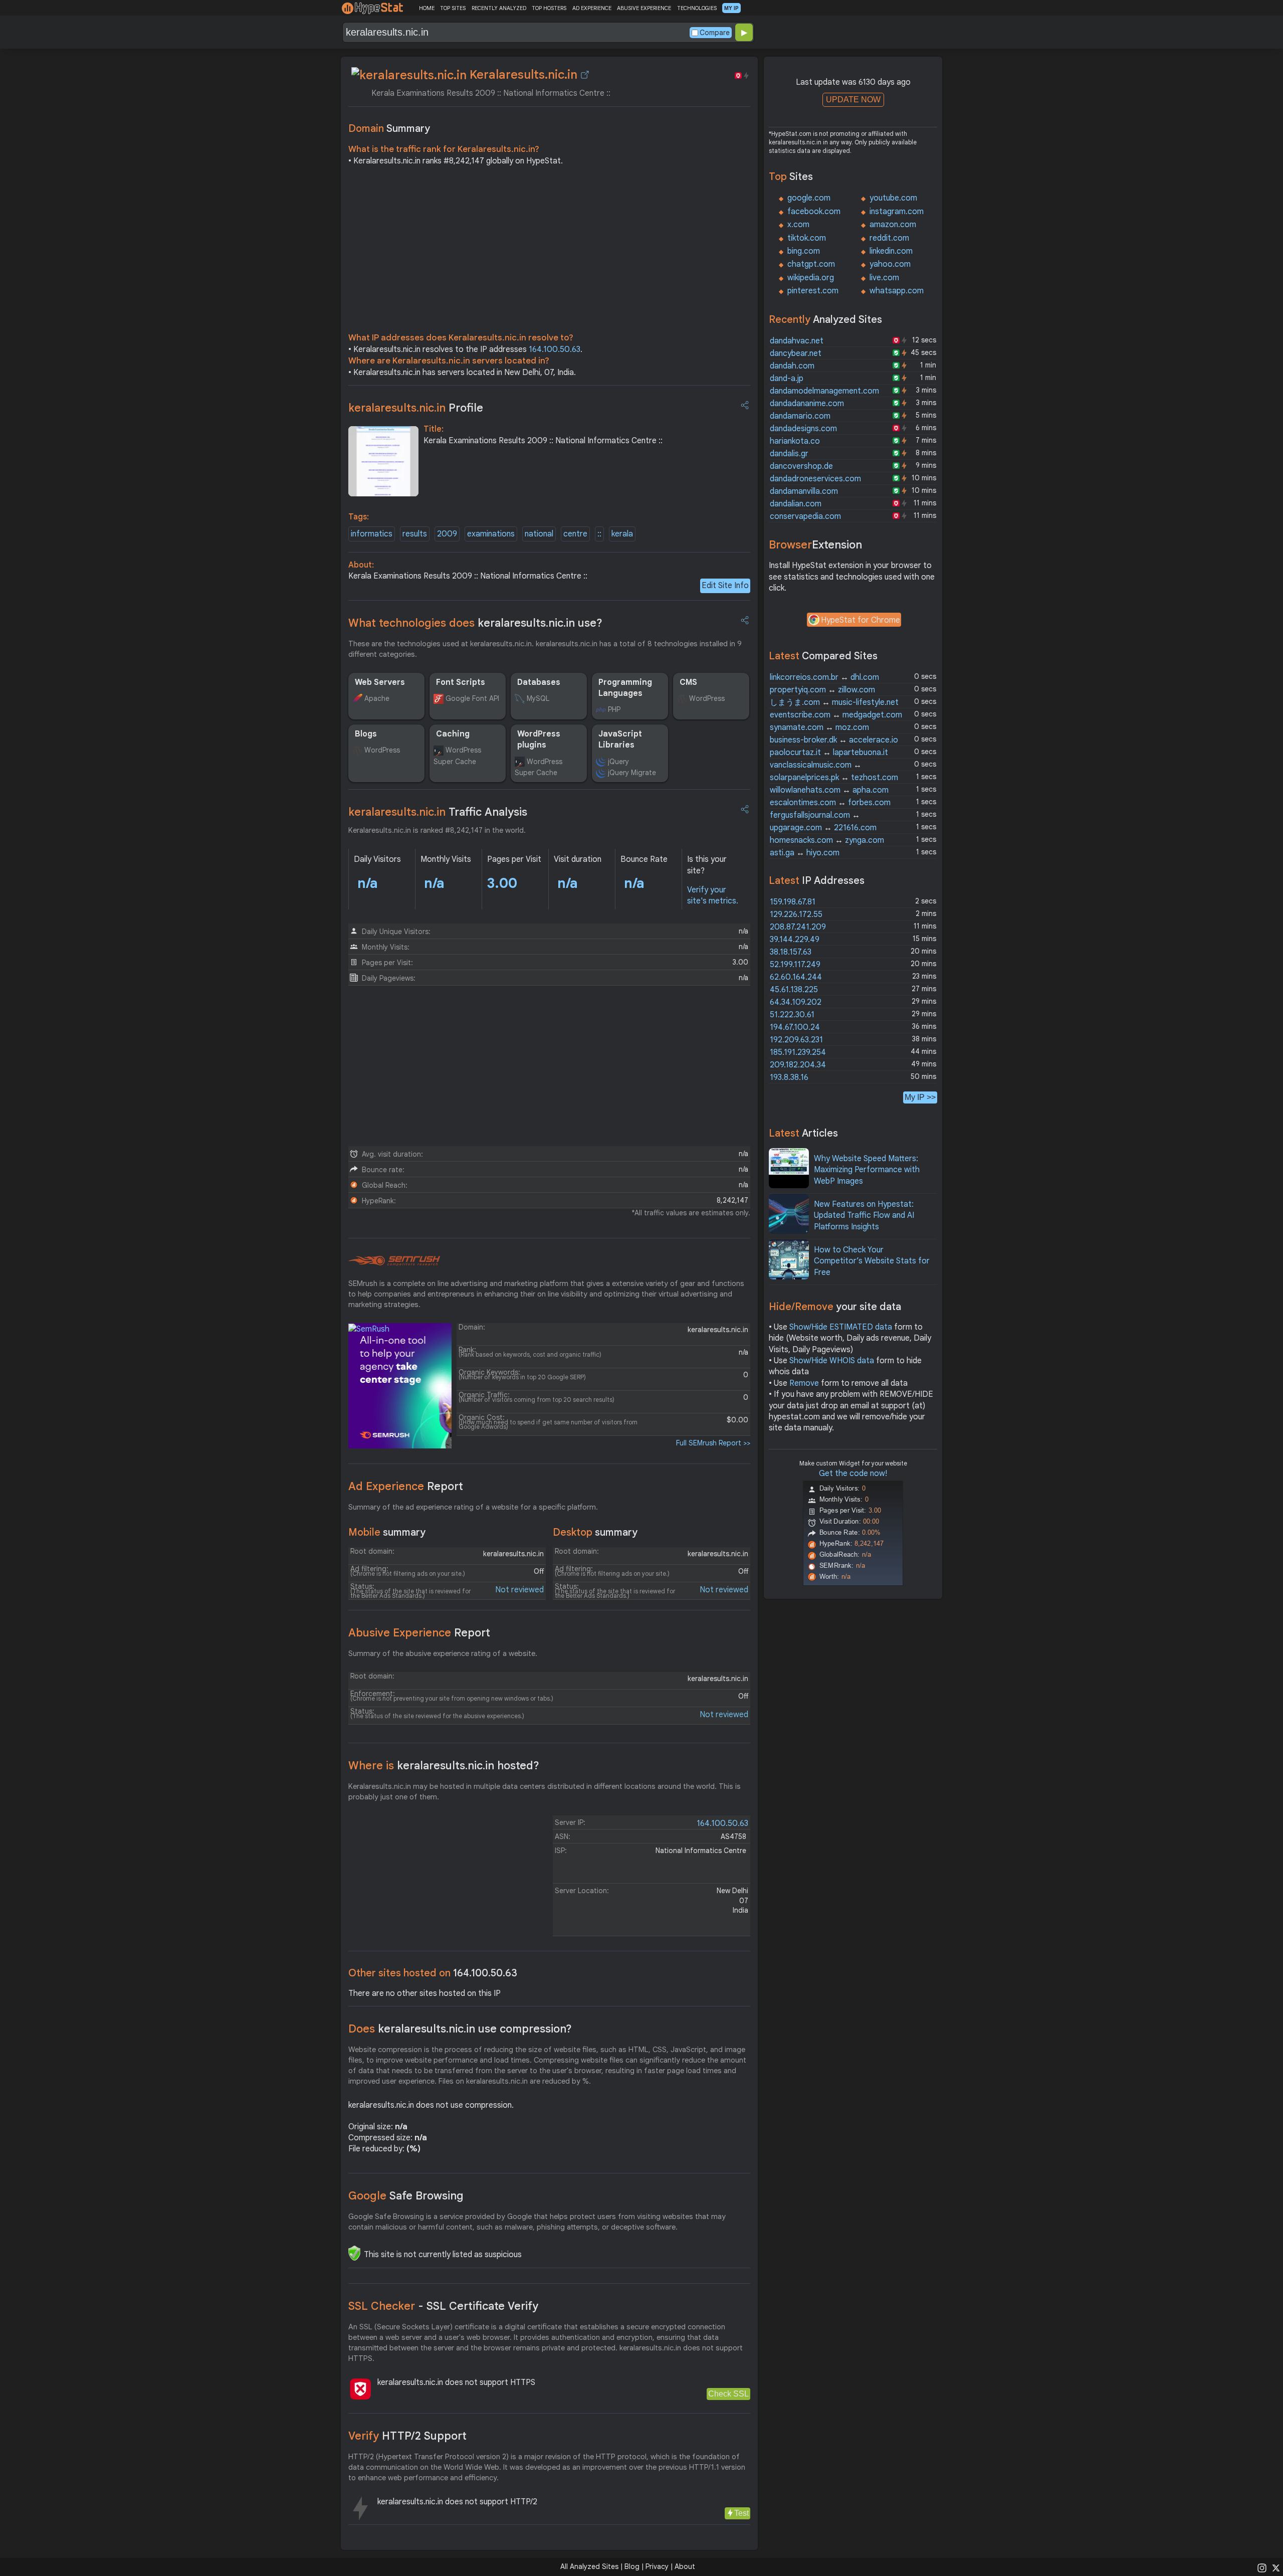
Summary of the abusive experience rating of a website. (443, 1653)
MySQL (538, 698)
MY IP (731, 8)
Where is (444, 1766)
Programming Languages (625, 688)
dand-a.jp (787, 379)
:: (599, 534)
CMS (688, 682)
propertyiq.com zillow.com (822, 690)
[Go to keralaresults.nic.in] (585, 75)
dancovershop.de (801, 466)
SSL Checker (443, 2306)
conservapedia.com (805, 516)
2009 (447, 534)
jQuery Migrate (632, 773)
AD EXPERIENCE (592, 8)
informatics (372, 534)
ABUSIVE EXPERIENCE (644, 8)
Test (741, 2513)
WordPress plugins (539, 740)
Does (460, 2029)
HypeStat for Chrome (861, 620)
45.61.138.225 (794, 990)
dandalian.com (796, 504)
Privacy (657, 2566)
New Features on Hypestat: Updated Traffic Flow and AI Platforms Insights (864, 1216)
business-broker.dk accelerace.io (834, 740)
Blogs (366, 734)
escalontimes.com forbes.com (830, 803)
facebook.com (814, 212)
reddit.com (889, 238)
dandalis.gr (789, 454)
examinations (491, 534)
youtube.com (893, 198)
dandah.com (792, 366)
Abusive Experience (419, 1633)
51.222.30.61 (792, 1015)
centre (575, 534)
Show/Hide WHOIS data (832, 1361)
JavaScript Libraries (620, 740)
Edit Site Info (725, 586)
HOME (427, 8)
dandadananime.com (807, 404)
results (415, 534)
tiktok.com (807, 238)
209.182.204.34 (798, 1065)
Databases (539, 682)
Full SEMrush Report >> (713, 1443)
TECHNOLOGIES (697, 8)
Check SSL (728, 2394)
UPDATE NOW (853, 100)
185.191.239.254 (798, 1052)
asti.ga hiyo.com (805, 853)
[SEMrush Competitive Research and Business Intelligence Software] (394, 1261)
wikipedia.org (811, 278)
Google (406, 2196)
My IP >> (920, 1097)
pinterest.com (813, 291)
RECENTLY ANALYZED (499, 8)
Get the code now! (853, 1474)
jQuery (618, 762)
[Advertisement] (549, 252)
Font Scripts (461, 682)
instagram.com (897, 212)
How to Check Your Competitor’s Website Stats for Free (872, 1261)
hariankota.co (795, 441)
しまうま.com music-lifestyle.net (834, 702)
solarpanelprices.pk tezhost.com (834, 778)
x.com (798, 225)
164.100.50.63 (555, 349)
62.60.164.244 (796, 977)
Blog (632, 2566)
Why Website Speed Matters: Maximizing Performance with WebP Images (867, 1170)
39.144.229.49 (795, 940)
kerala (622, 534)
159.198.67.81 (793, 902)
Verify (407, 2436)
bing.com (804, 251)
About (685, 2566)
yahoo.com (890, 264)
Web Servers (380, 682)
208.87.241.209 (798, 927)
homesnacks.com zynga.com (827, 840)
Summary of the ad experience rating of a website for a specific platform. (473, 1507)
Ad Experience (406, 1486)
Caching (453, 734)
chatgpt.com (811, 264)
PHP (614, 709)
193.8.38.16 (789, 1077)
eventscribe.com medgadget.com (836, 715)
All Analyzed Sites (589, 2566)
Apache (377, 698)
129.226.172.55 (796, 914)
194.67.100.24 (795, 1027)
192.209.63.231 (796, 1040)
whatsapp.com (897, 291)
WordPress (707, 698)
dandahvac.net (797, 341)
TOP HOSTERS (549, 8)
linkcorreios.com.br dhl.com (824, 677)
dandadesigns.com (803, 429)
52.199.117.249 (795, 965)
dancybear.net (796, 353)
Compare (715, 33)
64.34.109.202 (796, 1002)
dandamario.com (800, 416)
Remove (804, 1383)
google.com (809, 198)
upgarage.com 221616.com (823, 828)
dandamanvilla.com (804, 491)
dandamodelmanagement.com (824, 391)
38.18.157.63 (791, 952)
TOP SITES (453, 8)
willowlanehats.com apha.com (829, 790)
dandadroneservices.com (815, 479)
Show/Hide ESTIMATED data (841, 1327)
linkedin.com (891, 251)
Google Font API (472, 698)
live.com (884, 278)
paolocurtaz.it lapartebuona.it (829, 753)
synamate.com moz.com (819, 727)
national (539, 534)
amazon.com (893, 225)
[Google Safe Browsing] (354, 2253)
